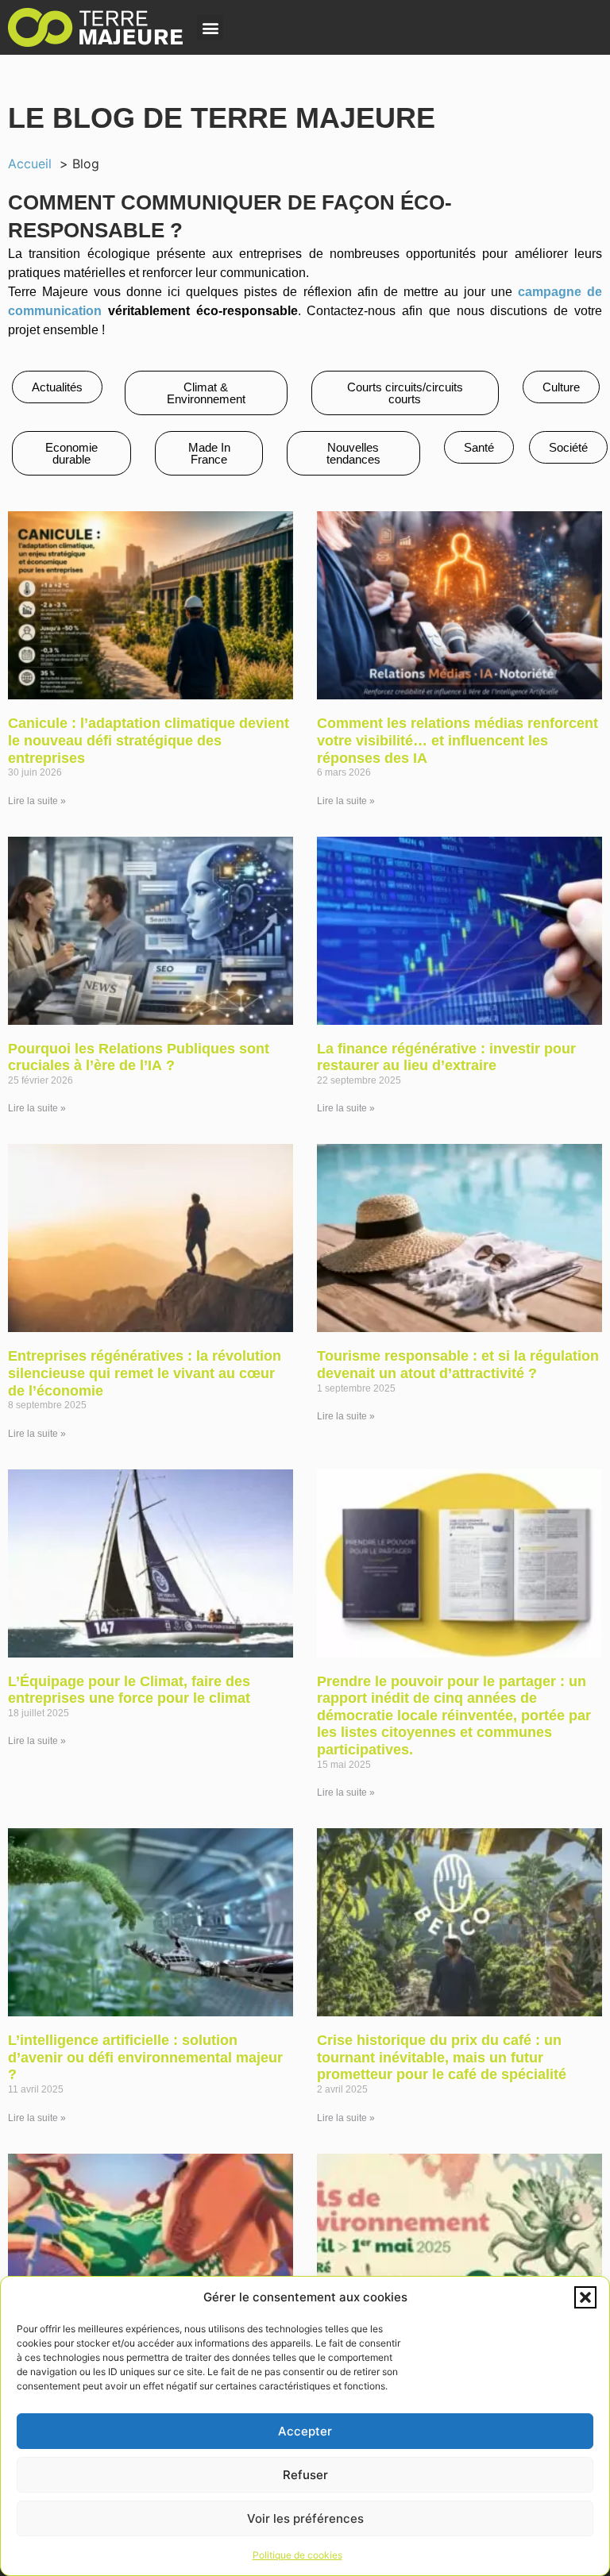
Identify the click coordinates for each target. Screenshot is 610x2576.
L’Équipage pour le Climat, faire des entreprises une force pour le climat (129, 1690)
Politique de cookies (297, 2555)
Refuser (305, 2475)
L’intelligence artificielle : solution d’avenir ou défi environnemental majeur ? (145, 2057)
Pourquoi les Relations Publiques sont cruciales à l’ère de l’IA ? (139, 1057)
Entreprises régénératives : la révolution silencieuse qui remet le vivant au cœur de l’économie (145, 1373)
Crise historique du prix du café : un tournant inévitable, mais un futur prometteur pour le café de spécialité (442, 2057)
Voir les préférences (305, 2518)
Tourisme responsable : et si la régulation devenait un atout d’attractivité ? (458, 1365)
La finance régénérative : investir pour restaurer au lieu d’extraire (446, 1057)
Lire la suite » (37, 801)
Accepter (305, 2431)
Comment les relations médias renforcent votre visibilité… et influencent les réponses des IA (457, 740)
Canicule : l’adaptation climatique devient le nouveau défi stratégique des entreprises (149, 740)
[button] (585, 2297)
